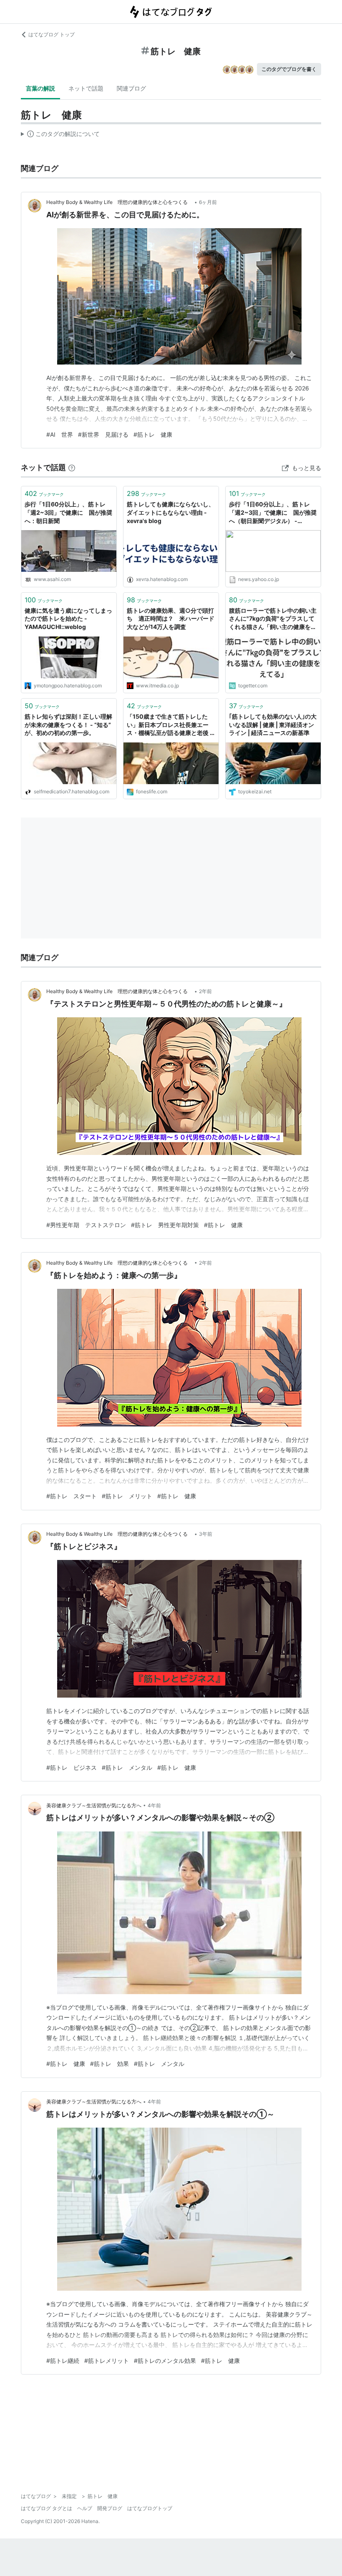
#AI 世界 (60, 434)
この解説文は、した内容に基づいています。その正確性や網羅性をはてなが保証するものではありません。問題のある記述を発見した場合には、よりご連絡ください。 (60, 136)
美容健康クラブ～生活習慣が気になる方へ (94, 1805)
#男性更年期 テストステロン (86, 1225)
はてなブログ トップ (52, 34)
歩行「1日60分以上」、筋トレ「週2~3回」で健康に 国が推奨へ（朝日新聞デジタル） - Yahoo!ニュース (273, 513)
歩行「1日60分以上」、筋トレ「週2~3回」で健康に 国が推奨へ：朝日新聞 (68, 512)
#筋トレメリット (107, 2361)
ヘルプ (85, 2508)
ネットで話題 (86, 88)
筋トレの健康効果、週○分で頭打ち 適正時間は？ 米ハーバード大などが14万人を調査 (171, 619)
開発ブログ (110, 2508)
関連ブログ (131, 88)
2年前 (205, 991)
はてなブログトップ (150, 2508)
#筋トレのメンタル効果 (165, 2361)
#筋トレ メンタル (127, 1767)
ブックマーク (44, 493)
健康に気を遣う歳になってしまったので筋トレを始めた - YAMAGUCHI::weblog (68, 619)
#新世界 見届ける (103, 434)
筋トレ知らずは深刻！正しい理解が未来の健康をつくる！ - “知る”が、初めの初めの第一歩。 (68, 724)
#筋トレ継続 (63, 2361)
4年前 (154, 1805)
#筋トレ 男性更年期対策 (165, 1225)
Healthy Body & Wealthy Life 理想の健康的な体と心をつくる (119, 202)
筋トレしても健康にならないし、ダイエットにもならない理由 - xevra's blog (171, 512)
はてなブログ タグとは (47, 2508)
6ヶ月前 (208, 202)
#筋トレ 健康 (153, 434)
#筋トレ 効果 (109, 2064)
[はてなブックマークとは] (72, 467)
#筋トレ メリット (127, 1496)
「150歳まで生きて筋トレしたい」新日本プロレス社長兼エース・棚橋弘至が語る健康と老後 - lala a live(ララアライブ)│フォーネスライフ (170, 725)
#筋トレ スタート (72, 1496)
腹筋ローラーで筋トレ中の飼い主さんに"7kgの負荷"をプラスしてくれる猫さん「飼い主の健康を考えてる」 (273, 619)
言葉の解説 (40, 88)
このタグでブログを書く (289, 69)
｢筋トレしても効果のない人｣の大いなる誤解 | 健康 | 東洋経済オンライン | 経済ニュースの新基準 (273, 724)
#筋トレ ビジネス (72, 1767)
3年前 (206, 1534)
